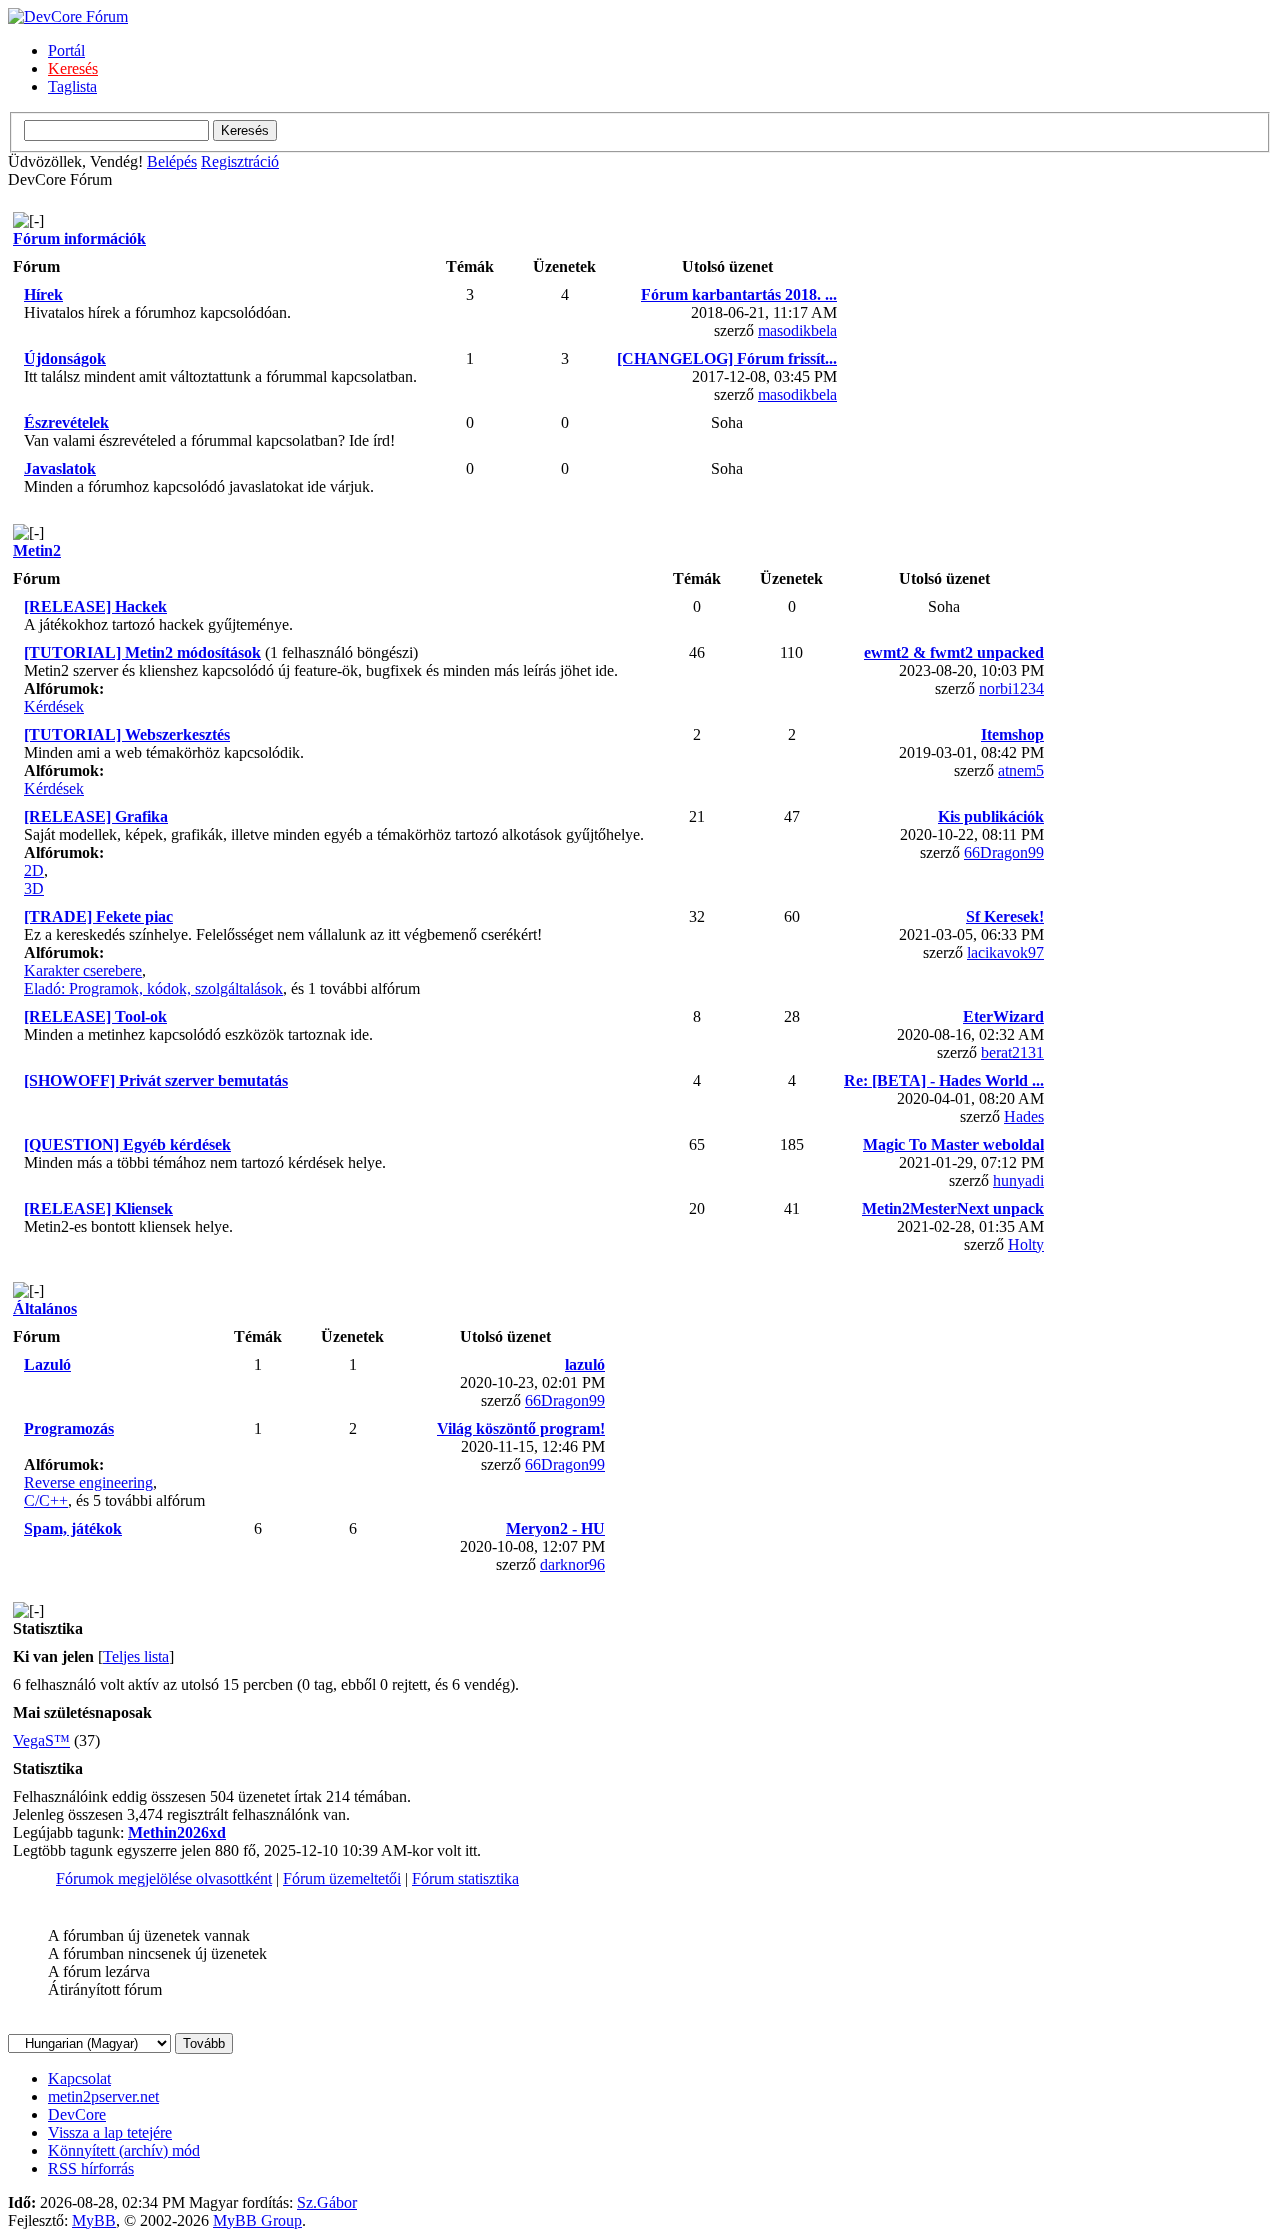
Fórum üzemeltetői (342, 1878)
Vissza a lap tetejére (110, 2132)
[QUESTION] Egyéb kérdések (127, 1144)
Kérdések (54, 706)
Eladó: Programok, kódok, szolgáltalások (153, 988)
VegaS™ (41, 1740)
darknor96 (572, 1564)
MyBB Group (257, 2220)
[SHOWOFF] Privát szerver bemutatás (156, 1080)
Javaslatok (60, 468)
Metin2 (37, 550)
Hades (1024, 1116)
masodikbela (797, 330)
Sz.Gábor (327, 2202)
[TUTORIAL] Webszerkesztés (127, 734)
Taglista (72, 86)
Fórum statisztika (465, 1878)
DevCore (77, 2114)
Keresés (73, 68)
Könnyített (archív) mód (124, 2150)
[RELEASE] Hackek (95, 606)
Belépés (172, 161)
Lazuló (47, 1364)
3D (34, 888)
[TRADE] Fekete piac (98, 916)
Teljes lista (136, 1656)
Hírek (43, 294)
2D (34, 870)
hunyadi (1018, 1180)
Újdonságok (65, 358)
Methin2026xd (177, 1832)
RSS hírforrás (91, 2168)
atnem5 (1021, 770)
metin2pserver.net (103, 2096)
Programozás (69, 1428)
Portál (66, 50)
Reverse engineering (88, 1482)
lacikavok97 (1005, 952)
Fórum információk (79, 238)
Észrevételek (66, 422)
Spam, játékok (73, 1528)
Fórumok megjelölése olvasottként (164, 1878)
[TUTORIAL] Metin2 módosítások (142, 652)
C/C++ (46, 1500)
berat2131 (1012, 1052)
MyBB (94, 2220)
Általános (45, 1308)
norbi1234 (1011, 688)
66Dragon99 (1004, 852)
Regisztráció (240, 161)
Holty (1026, 1244)
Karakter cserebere (83, 970)
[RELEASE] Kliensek (98, 1208)
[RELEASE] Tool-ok (95, 1016)
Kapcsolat (79, 2078)
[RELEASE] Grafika (96, 816)
